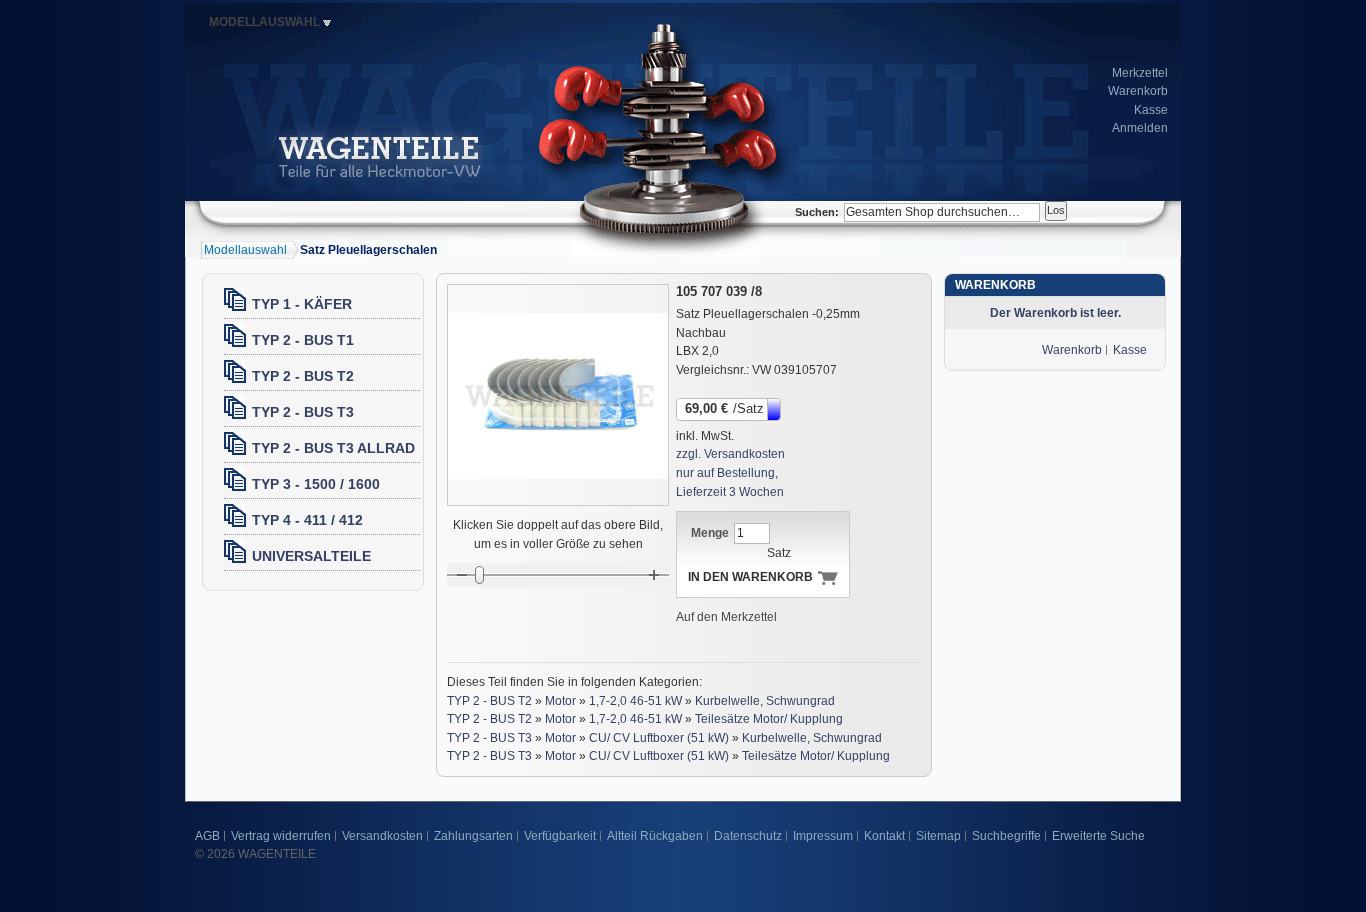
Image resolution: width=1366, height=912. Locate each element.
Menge (710, 533)
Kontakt (884, 836)
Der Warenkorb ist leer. (1055, 313)
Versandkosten (382, 836)
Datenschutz (748, 836)
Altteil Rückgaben (655, 836)
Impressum (823, 836)
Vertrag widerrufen (281, 836)
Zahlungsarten (473, 836)
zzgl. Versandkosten (730, 454)
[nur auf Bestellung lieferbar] (775, 408)
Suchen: (817, 212)
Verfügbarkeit (560, 836)
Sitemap (938, 836)
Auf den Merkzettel (726, 617)
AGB (207, 836)
